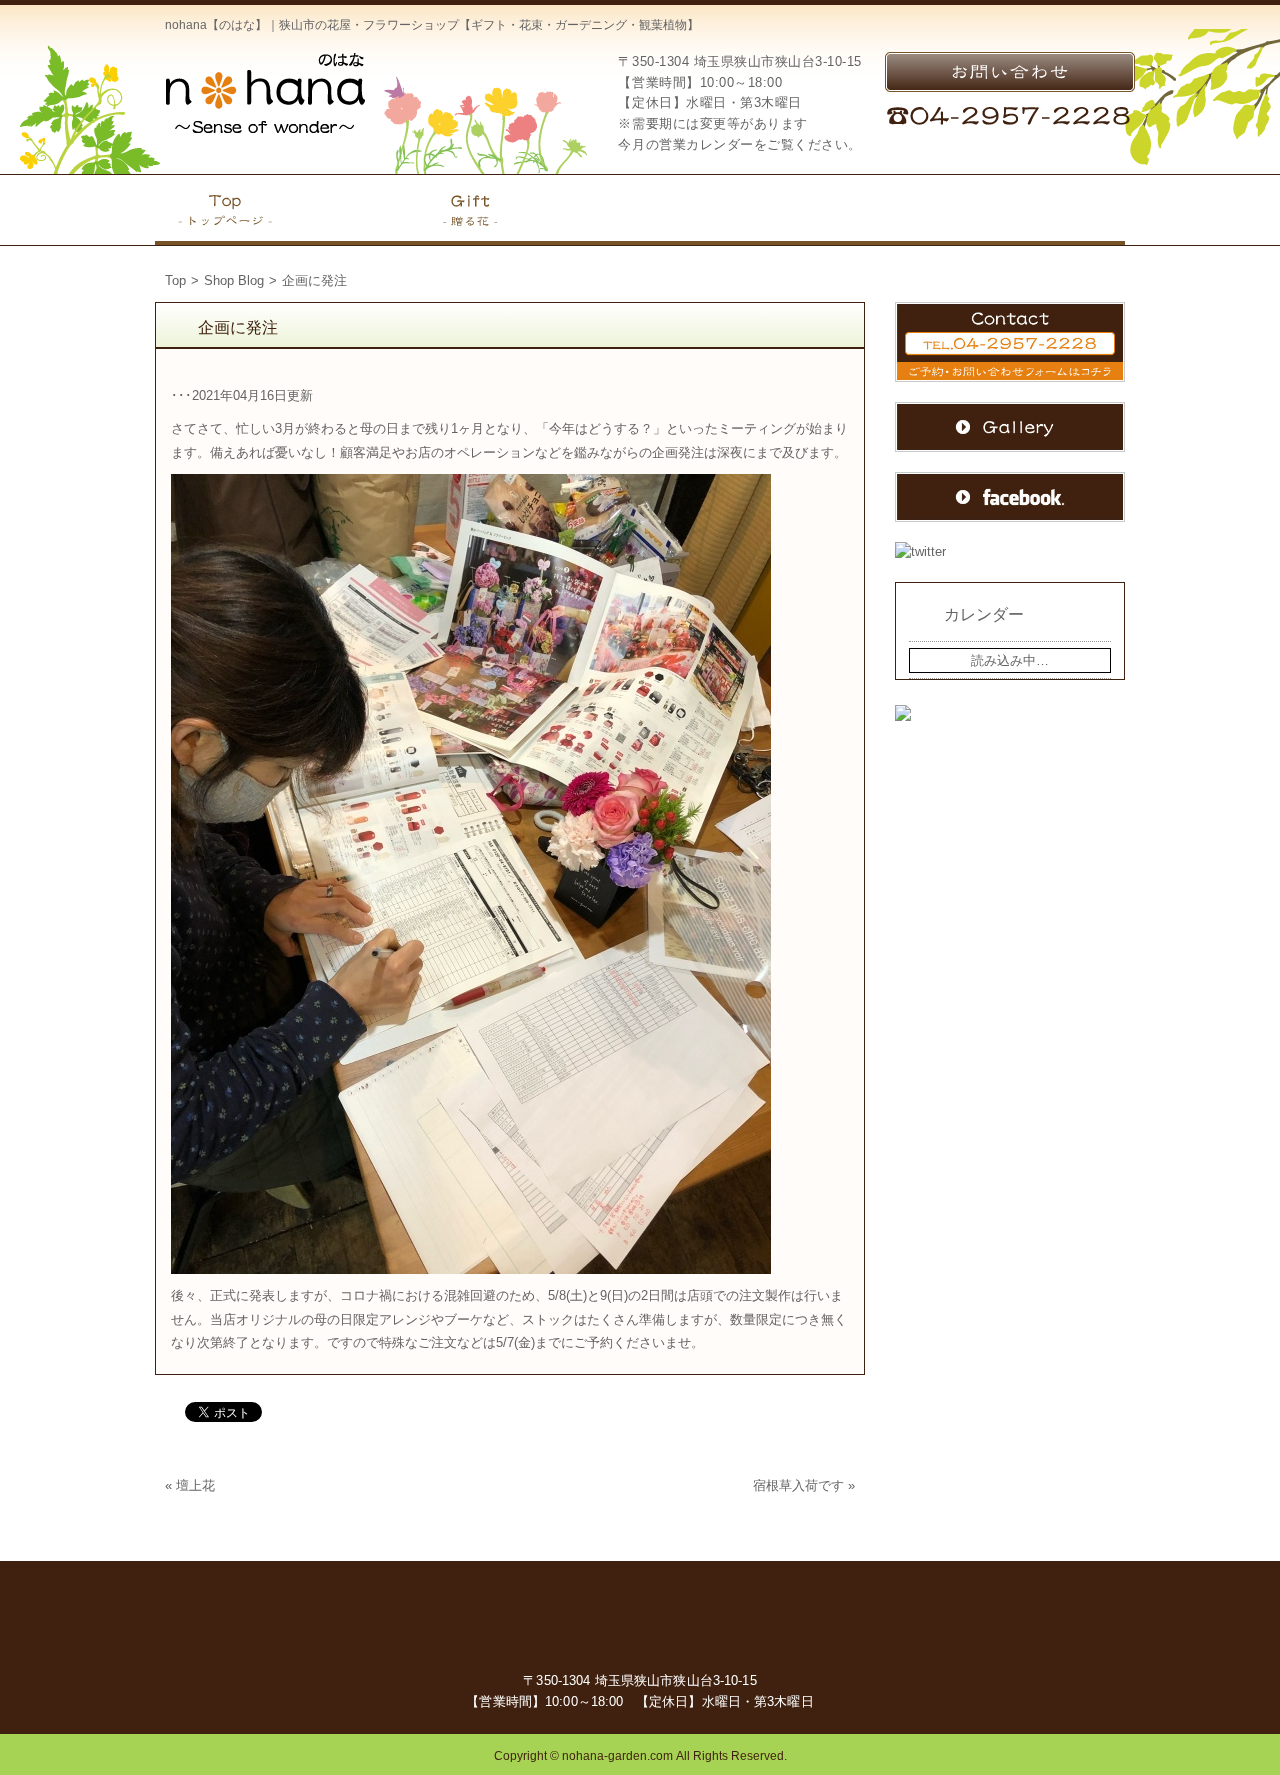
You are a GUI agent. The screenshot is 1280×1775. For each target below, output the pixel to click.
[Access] (797, 210)
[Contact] (925, 210)
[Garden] (582, 210)
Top (175, 280)
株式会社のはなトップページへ (265, 93)
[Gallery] (1060, 210)
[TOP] (225, 210)
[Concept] (355, 210)
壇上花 (195, 1485)
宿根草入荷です (798, 1485)
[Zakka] (690, 210)
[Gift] (470, 210)
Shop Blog (234, 280)
